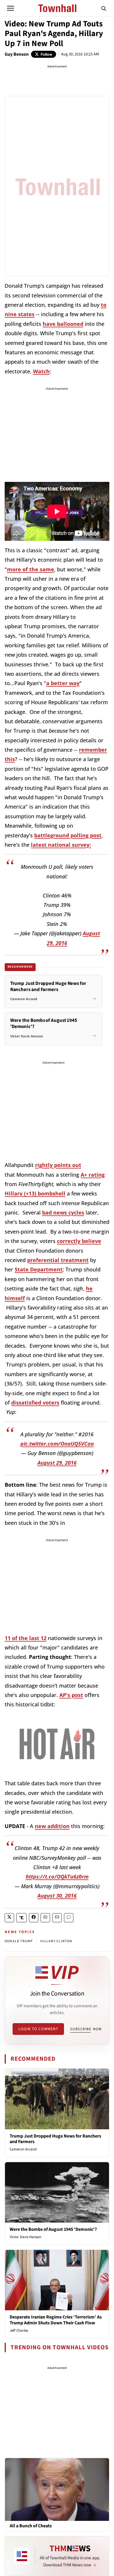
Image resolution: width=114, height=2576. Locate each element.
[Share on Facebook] (34, 1918)
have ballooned (63, 324)
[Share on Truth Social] (21, 1918)
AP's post (71, 1695)
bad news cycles (63, 1212)
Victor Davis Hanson (25, 2237)
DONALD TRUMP (19, 1941)
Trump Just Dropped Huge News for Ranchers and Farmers (55, 2139)
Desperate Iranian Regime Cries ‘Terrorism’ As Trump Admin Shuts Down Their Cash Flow (56, 2320)
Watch (41, 371)
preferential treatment (58, 1260)
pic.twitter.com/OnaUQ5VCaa (57, 1444)
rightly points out (58, 1165)
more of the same (31, 569)
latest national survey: (61, 845)
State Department (39, 1269)
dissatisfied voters (35, 1403)
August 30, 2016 (57, 1896)
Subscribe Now (86, 2029)
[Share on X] (9, 1918)
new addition (52, 1826)
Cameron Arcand (23, 2149)
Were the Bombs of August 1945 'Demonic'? (53, 2229)
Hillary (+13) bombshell (35, 1193)
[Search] (104, 8)
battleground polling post (68, 835)
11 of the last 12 (26, 1638)
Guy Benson (17, 54)
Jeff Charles (19, 2331)
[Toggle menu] (11, 8)
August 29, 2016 (57, 1463)
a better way (63, 683)
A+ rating (93, 1175)
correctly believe (79, 1241)
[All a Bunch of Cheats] (57, 2489)
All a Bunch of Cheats (31, 2526)
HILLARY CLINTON (56, 1941)
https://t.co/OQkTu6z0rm (57, 1876)
